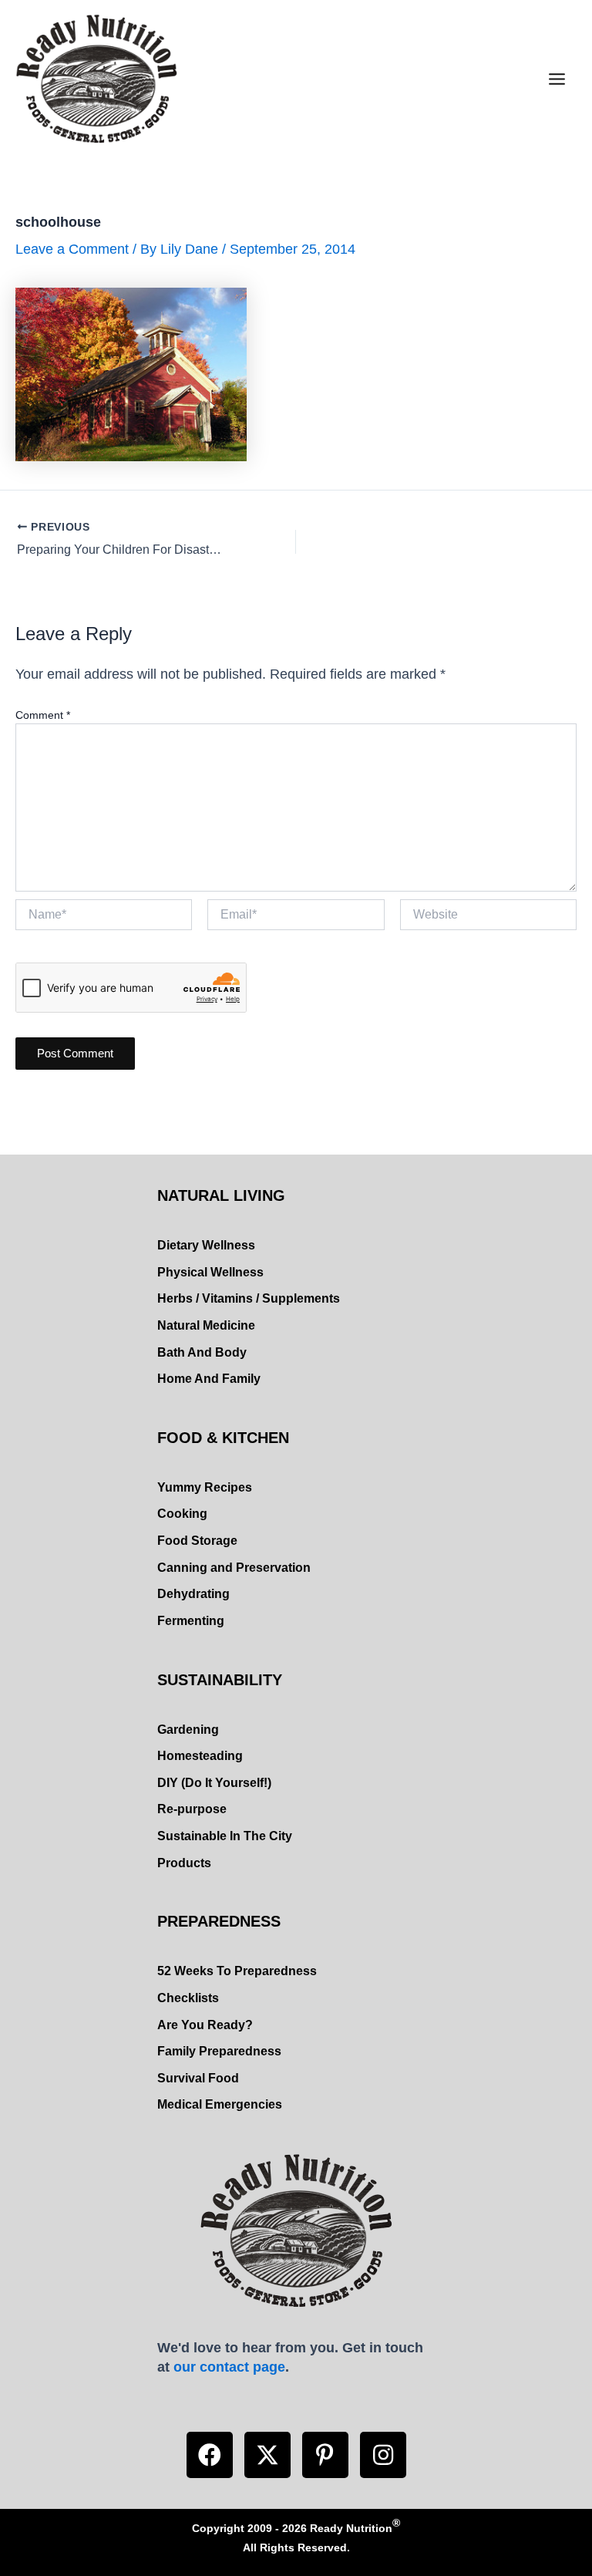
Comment (43, 715)
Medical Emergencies (220, 2104)
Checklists (188, 1998)
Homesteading (200, 1756)
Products (184, 1863)
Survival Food (198, 2078)
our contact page (229, 2367)
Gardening (188, 1730)
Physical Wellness (210, 1272)
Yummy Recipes (205, 1487)
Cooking (182, 1514)
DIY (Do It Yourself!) (214, 1783)
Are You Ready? (205, 2025)
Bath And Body (202, 1352)
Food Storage (197, 1541)
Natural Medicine (206, 1325)
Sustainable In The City (225, 1836)
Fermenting (191, 1621)
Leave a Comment (72, 249)
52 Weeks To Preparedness (237, 1971)
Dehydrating (193, 1594)
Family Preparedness (219, 2051)
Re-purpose (192, 1809)
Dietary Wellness (206, 1245)
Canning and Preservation (234, 1568)
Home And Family (209, 1379)
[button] (210, 2455)
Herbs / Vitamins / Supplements (249, 1298)
